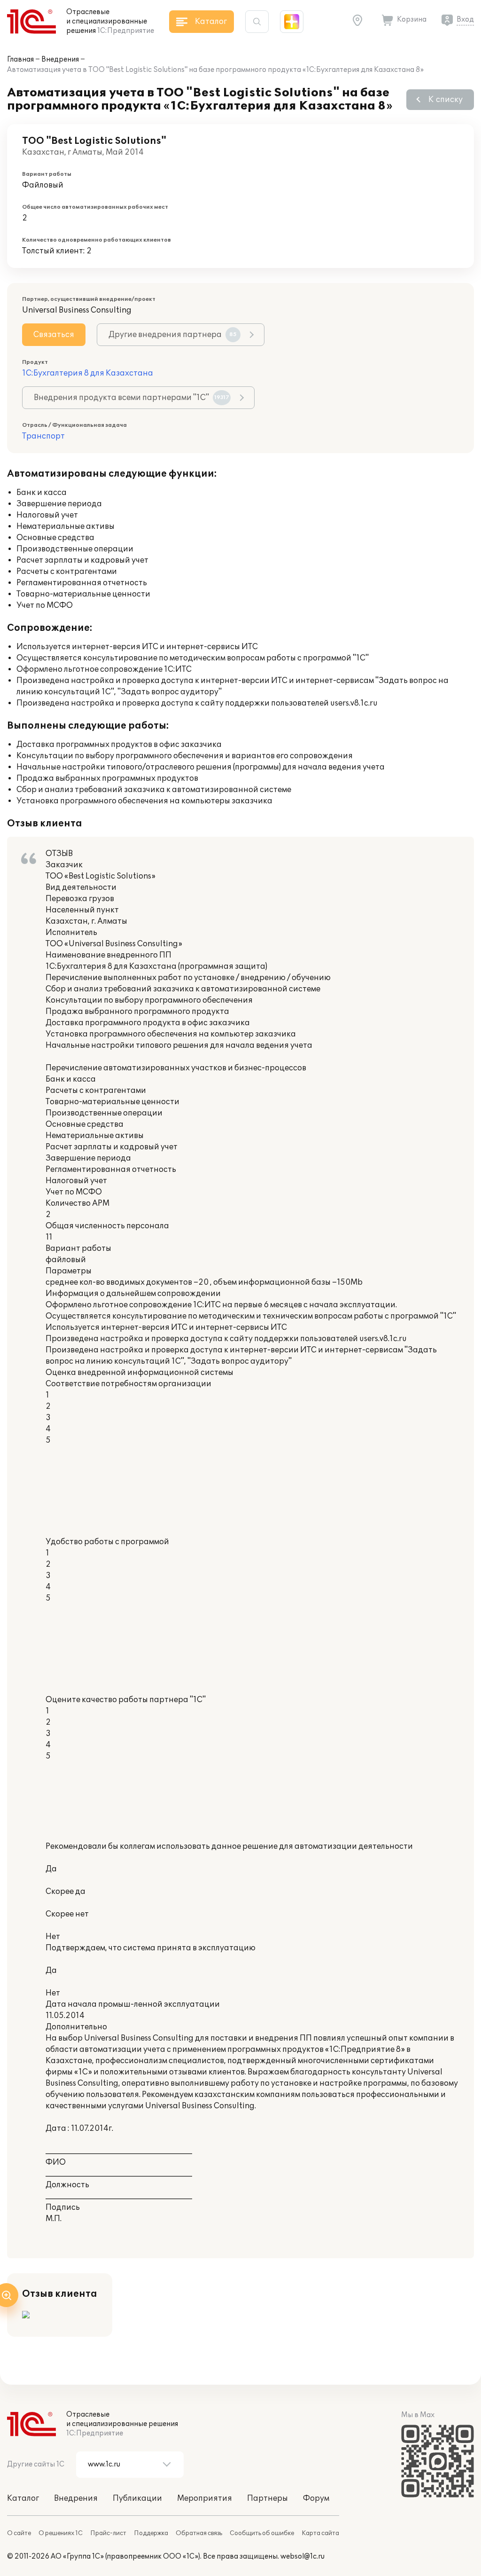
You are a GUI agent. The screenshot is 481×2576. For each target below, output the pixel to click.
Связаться (54, 335)
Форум (316, 2498)
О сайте (19, 2533)
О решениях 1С (61, 2533)
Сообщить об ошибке (262, 2533)
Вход (465, 20)
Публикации (137, 2498)
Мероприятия (205, 2498)
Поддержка (151, 2533)
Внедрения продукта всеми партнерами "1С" (132, 398)
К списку (446, 100)
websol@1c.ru (303, 2556)
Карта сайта (320, 2533)
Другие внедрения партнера (173, 335)
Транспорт (43, 436)
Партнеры (268, 2498)
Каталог (23, 2498)
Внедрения (60, 59)
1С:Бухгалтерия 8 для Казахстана (88, 373)
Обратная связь (199, 2533)
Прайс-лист (108, 2533)
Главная (20, 59)
